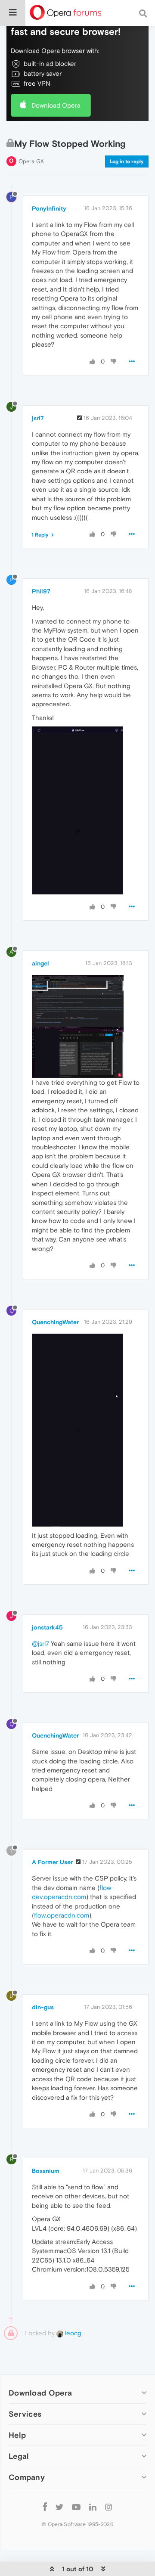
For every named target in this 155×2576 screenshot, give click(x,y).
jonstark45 (47, 1627)
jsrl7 (38, 418)
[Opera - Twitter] (59, 2506)
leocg (72, 2333)
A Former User (52, 1862)
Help (17, 2435)
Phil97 (41, 591)
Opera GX (31, 161)
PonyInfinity (49, 208)
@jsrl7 (40, 1643)
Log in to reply (127, 161)
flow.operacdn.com (62, 1915)
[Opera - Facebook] (45, 2506)
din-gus (43, 2007)
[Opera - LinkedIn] (93, 2506)
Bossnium (46, 2171)
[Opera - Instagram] (108, 2506)
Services (25, 2414)
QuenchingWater (55, 1322)
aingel (40, 963)
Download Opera (56, 105)
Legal (19, 2456)
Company (27, 2477)
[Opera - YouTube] (76, 2506)
